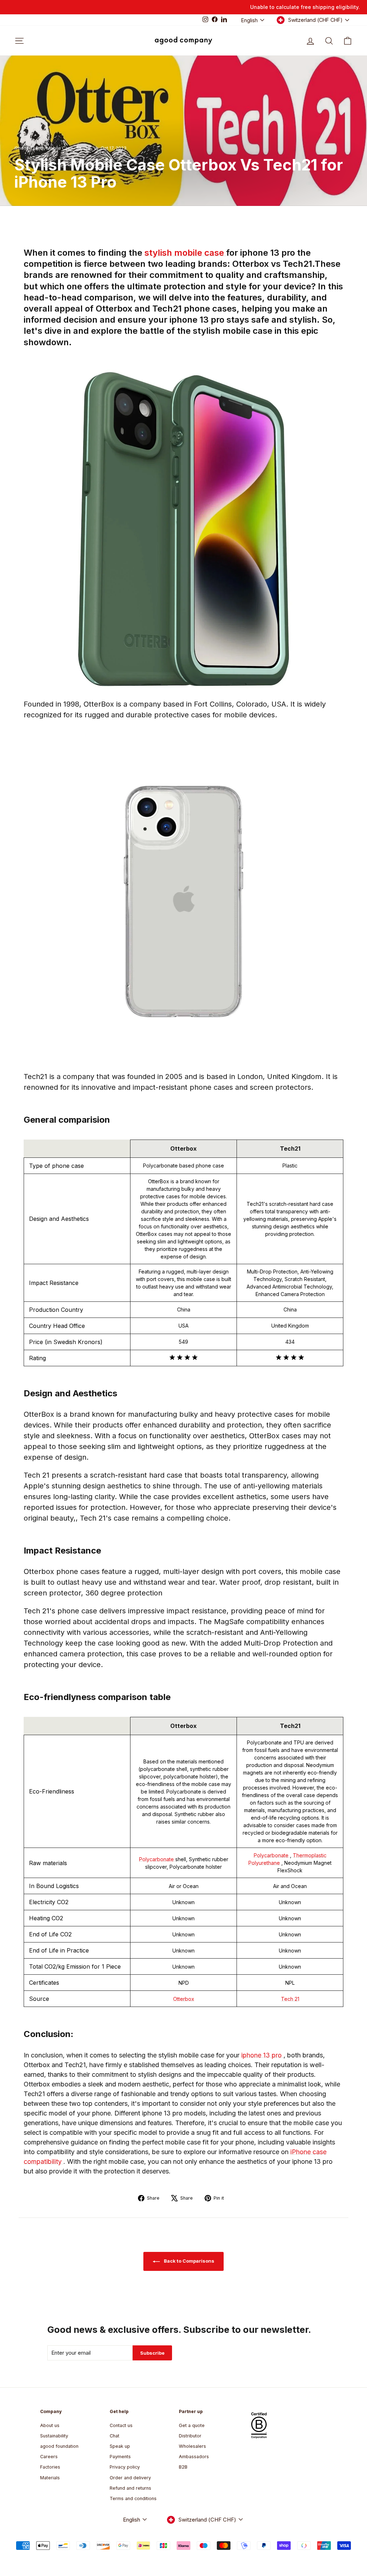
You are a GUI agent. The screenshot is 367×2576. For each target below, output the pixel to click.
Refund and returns (130, 2488)
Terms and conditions (133, 2498)
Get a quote (192, 2425)
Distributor (190, 2436)
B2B (183, 2467)
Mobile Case (60, 148)
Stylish (83, 148)
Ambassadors (194, 2457)
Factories (50, 2467)
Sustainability (54, 2436)
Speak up (120, 2446)
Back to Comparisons (189, 2261)
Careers (49, 2457)
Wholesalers (192, 2446)
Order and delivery (130, 2478)
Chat (115, 2436)
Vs (96, 148)
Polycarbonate (157, 1859)
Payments (120, 2457)
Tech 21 (290, 1999)
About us (50, 2425)
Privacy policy (125, 2467)
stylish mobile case (185, 253)
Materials (50, 2478)
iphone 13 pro (262, 2055)
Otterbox (184, 1999)
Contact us (121, 2425)
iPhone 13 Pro (29, 148)
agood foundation (59, 2446)
